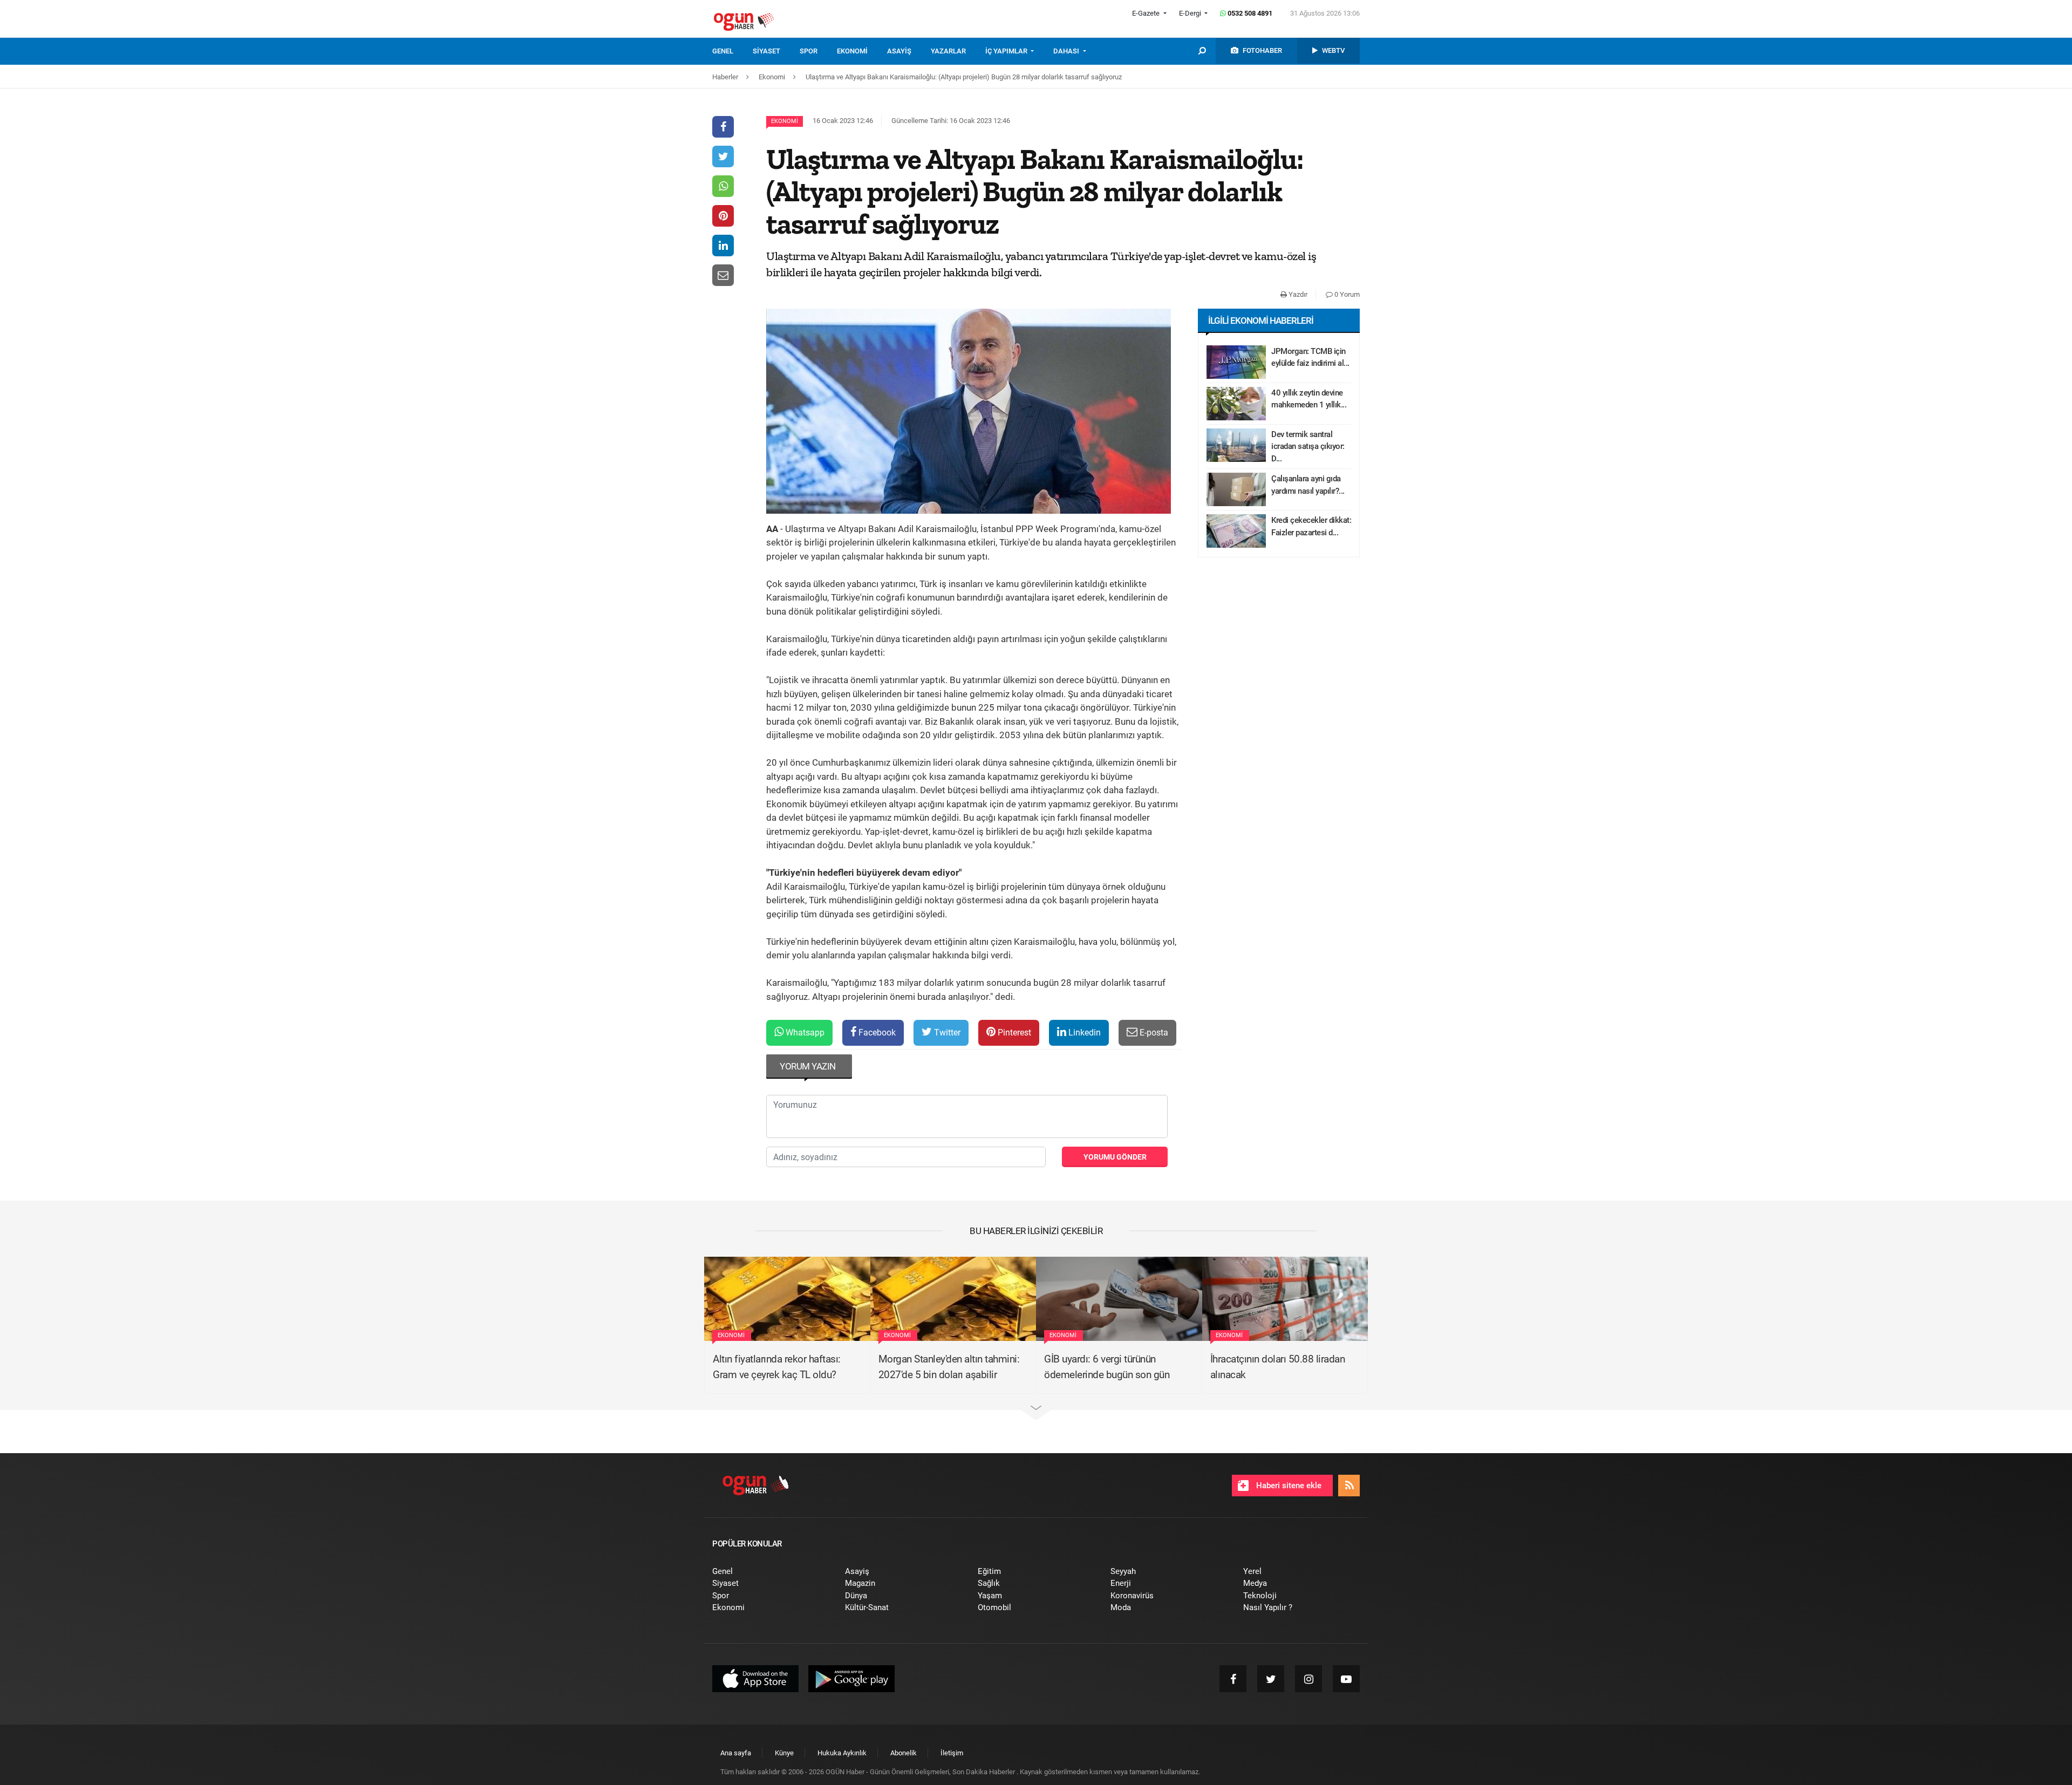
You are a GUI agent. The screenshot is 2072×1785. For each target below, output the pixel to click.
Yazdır (1297, 294)
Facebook (876, 1033)
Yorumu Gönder (1115, 1157)
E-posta (1153, 1033)
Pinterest (1013, 1033)
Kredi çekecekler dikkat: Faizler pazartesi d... (1311, 526)
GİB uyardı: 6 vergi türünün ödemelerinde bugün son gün (1107, 1367)
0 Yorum (1346, 294)
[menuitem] (732, 51)
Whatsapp (804, 1033)
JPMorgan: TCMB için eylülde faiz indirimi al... (1310, 357)
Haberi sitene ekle (1288, 1486)
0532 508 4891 (1249, 13)
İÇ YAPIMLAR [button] (1007, 51)
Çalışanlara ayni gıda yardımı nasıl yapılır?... (1308, 485)
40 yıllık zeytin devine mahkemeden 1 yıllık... (1309, 399)
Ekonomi (785, 121)
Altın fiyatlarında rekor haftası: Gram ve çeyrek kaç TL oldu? (777, 1367)
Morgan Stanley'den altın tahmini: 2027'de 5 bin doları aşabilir (949, 1367)
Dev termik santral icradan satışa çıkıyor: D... (1308, 447)
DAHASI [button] (1067, 51)
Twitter (946, 1033)
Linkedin (1083, 1033)
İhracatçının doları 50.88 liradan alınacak (1278, 1367)
